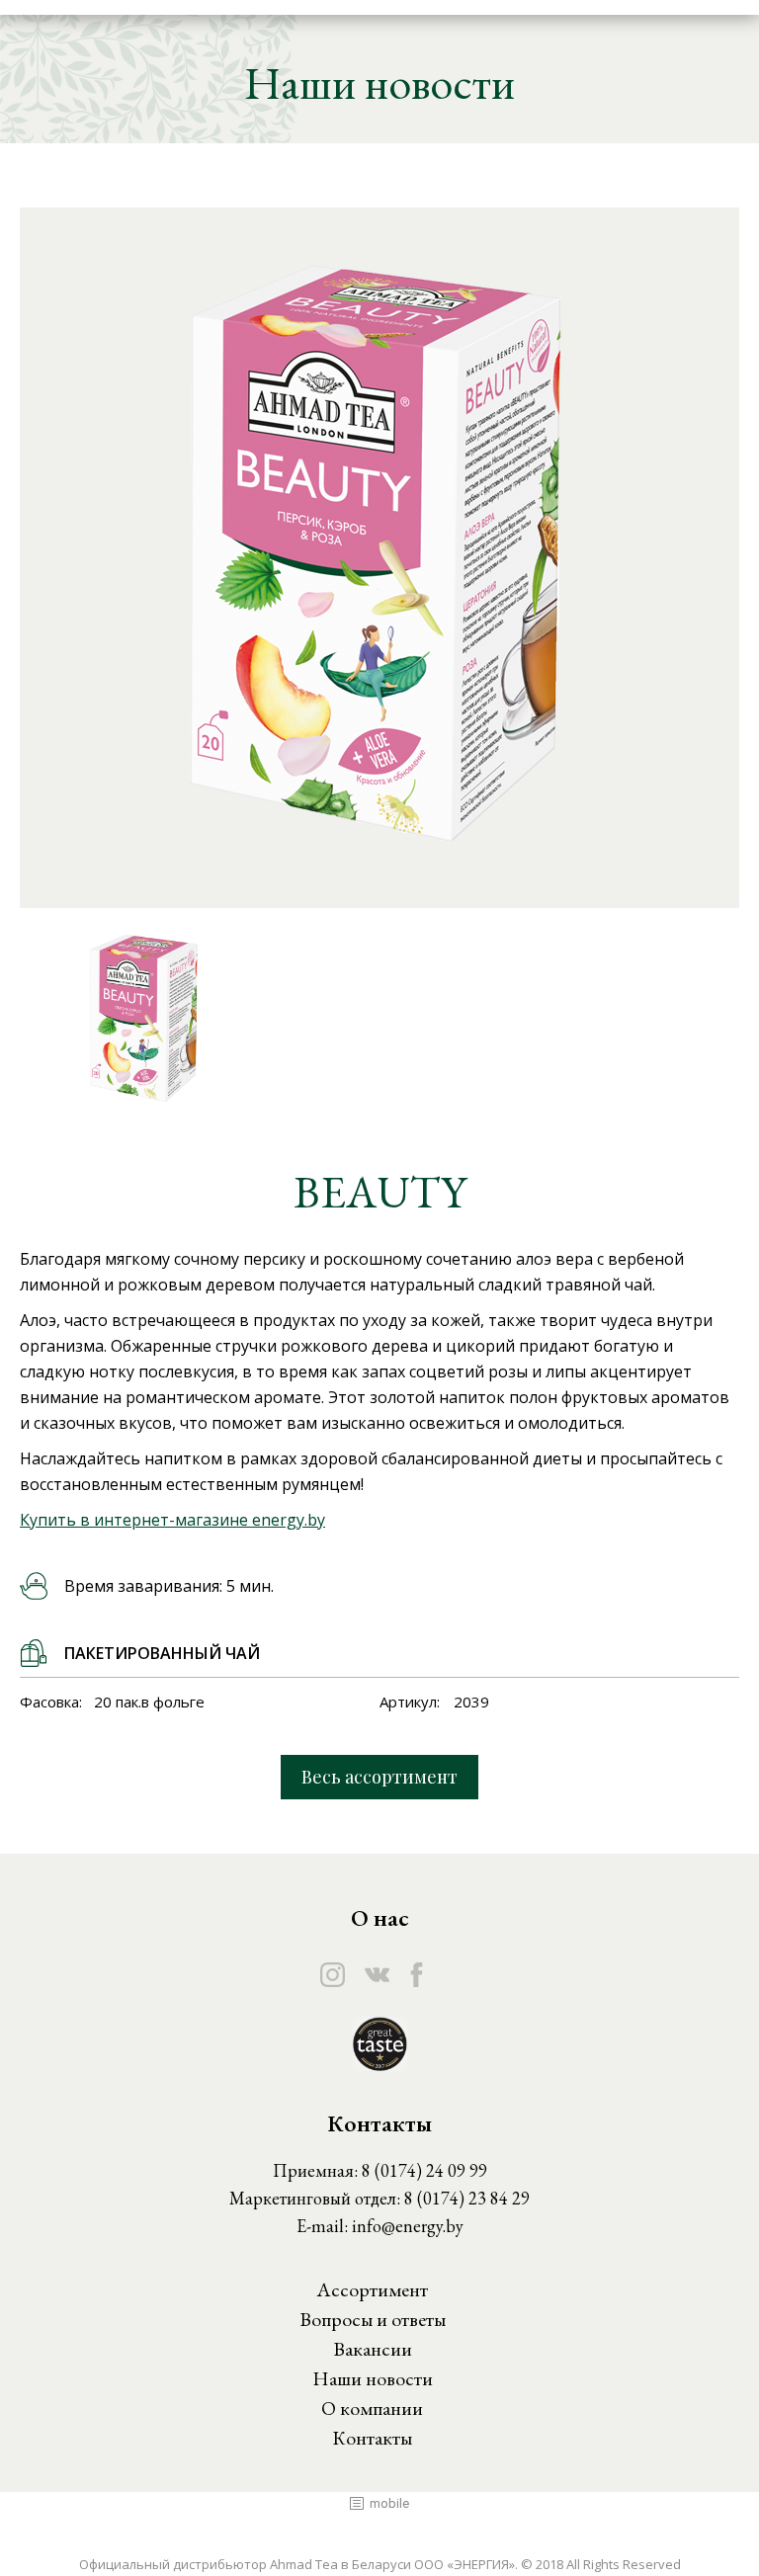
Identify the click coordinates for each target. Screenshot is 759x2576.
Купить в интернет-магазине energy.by (172, 1520)
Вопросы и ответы (373, 2319)
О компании (372, 2408)
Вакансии (373, 2349)
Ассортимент (372, 2289)
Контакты (372, 2438)
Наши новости (373, 2378)
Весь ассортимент (379, 1777)
